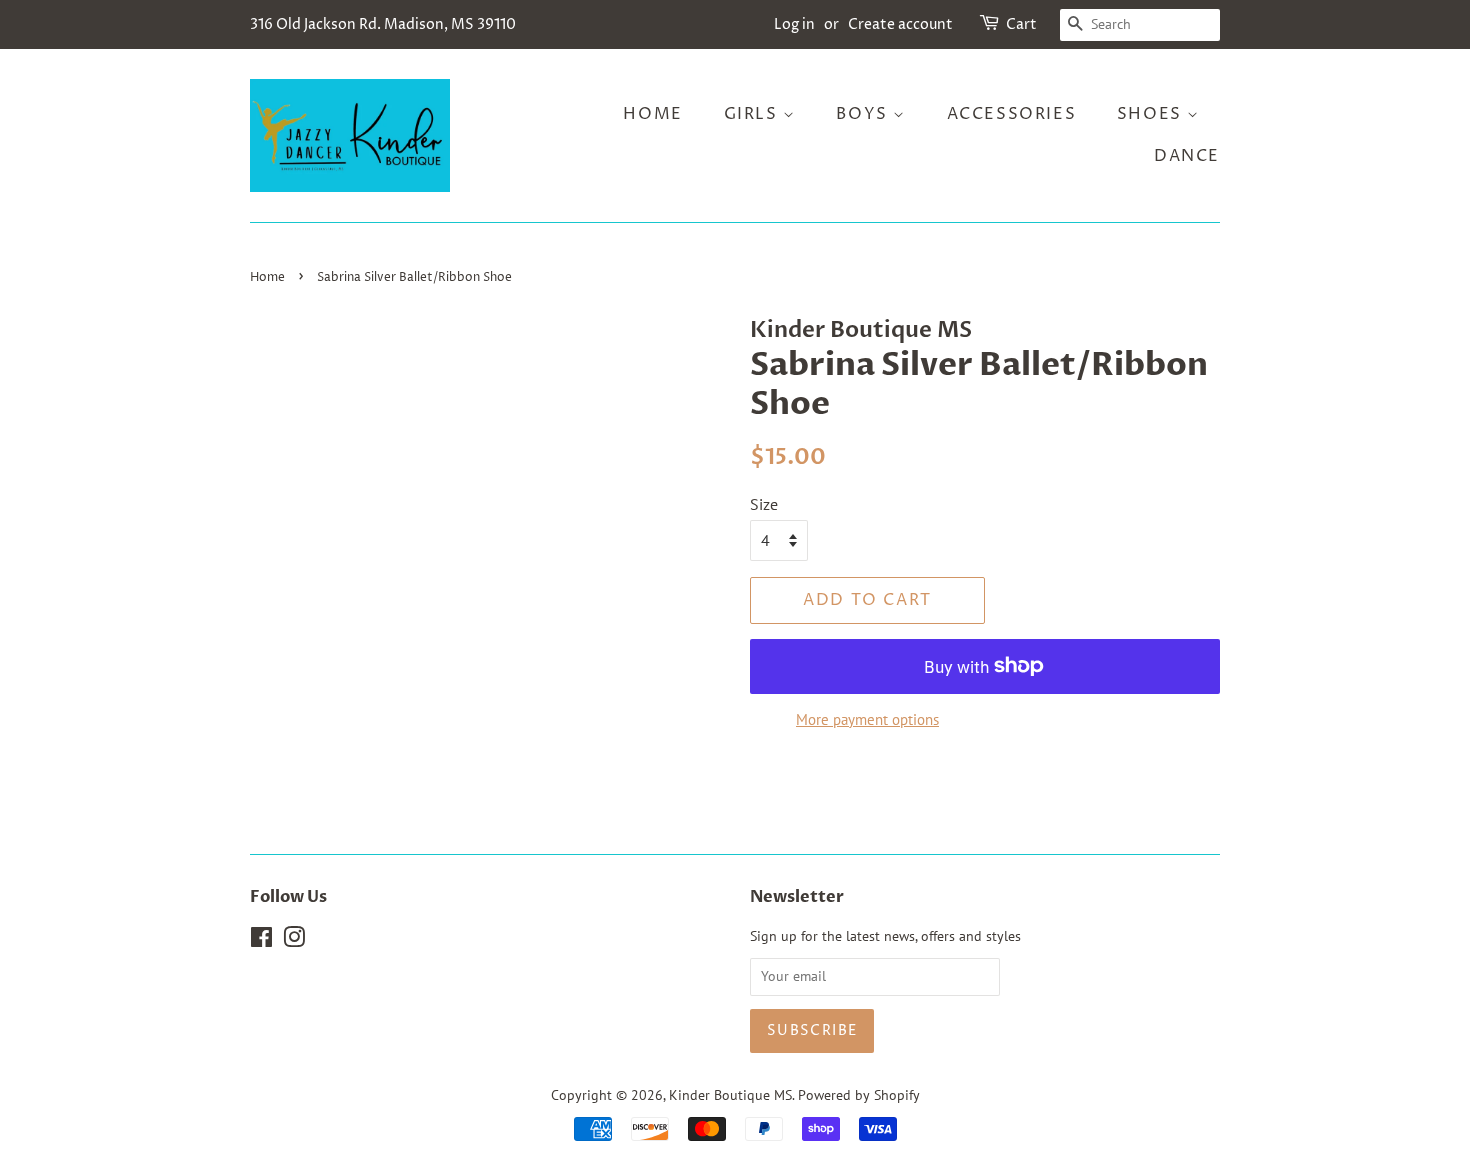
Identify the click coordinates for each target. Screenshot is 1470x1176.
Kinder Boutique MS (730, 1095)
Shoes (1152, 114)
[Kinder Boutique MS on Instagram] (294, 941)
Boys (864, 114)
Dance (1187, 156)
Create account (900, 24)
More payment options (867, 719)
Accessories (1012, 114)
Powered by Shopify (859, 1095)
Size (764, 504)
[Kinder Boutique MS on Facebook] (261, 941)
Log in (794, 24)
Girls (754, 114)
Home (652, 114)
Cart (1021, 24)
